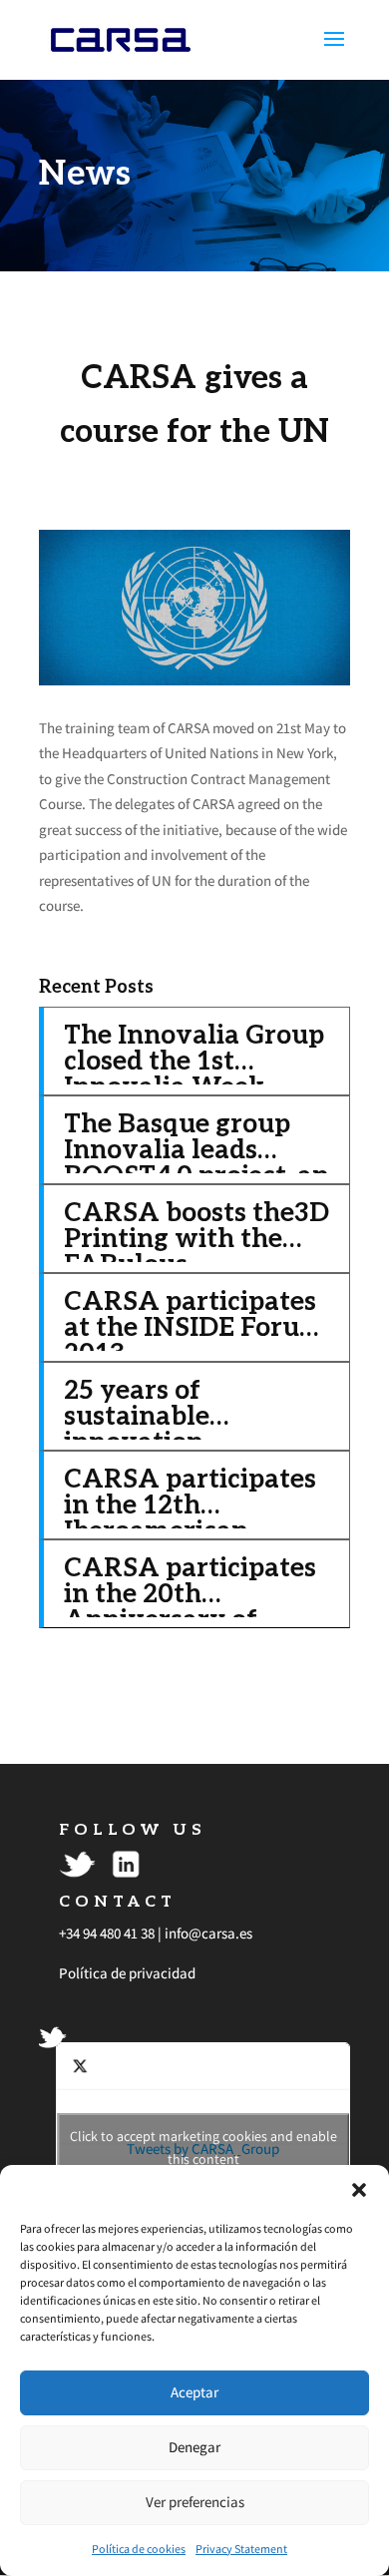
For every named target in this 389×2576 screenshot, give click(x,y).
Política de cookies (139, 2549)
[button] (359, 2190)
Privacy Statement (241, 2549)
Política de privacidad (127, 1973)
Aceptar (194, 2392)
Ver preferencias (195, 2502)
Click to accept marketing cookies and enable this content (203, 2147)
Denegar (194, 2447)
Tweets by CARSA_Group (203, 2147)
